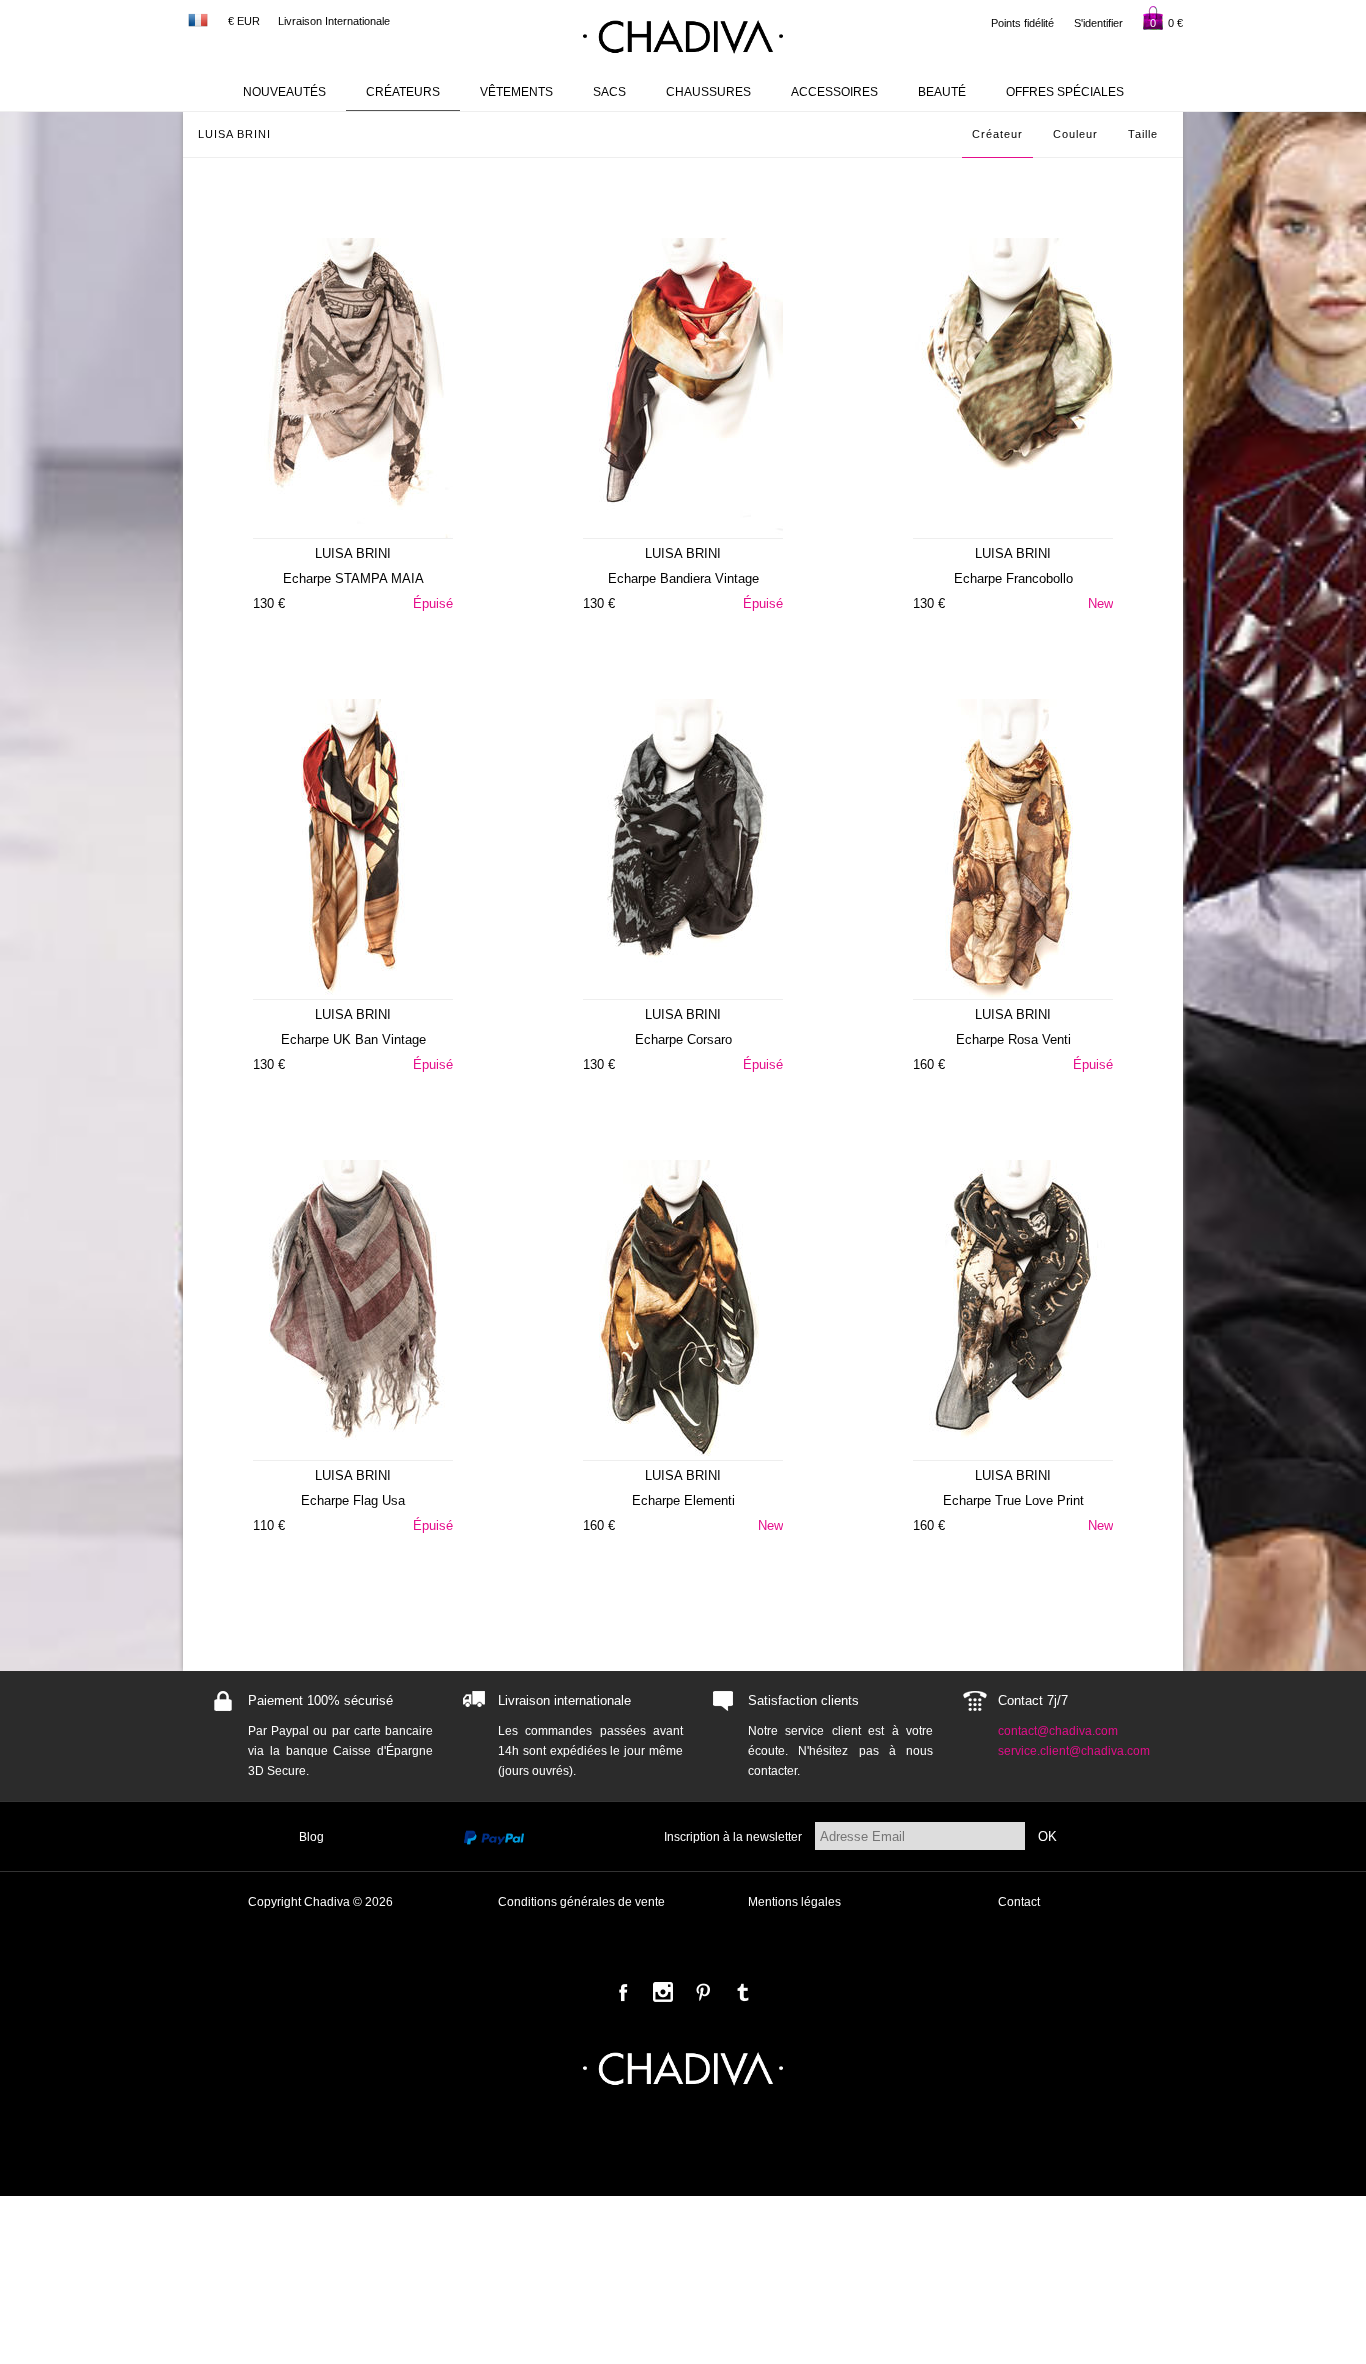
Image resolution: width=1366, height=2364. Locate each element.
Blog (311, 1837)
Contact (1019, 1902)
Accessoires (834, 92)
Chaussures (708, 92)
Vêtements (516, 92)
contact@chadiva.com (1058, 1731)
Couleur (1075, 134)
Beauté (942, 92)
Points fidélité (1022, 23)
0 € (1166, 23)
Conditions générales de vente (581, 1902)
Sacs (609, 92)
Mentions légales (794, 1902)
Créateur (997, 134)
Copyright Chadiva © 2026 (320, 1902)
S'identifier (1098, 23)
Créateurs (403, 92)
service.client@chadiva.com (1074, 1751)
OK (1047, 1836)
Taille (1143, 134)
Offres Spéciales (1065, 92)
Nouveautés (284, 92)
